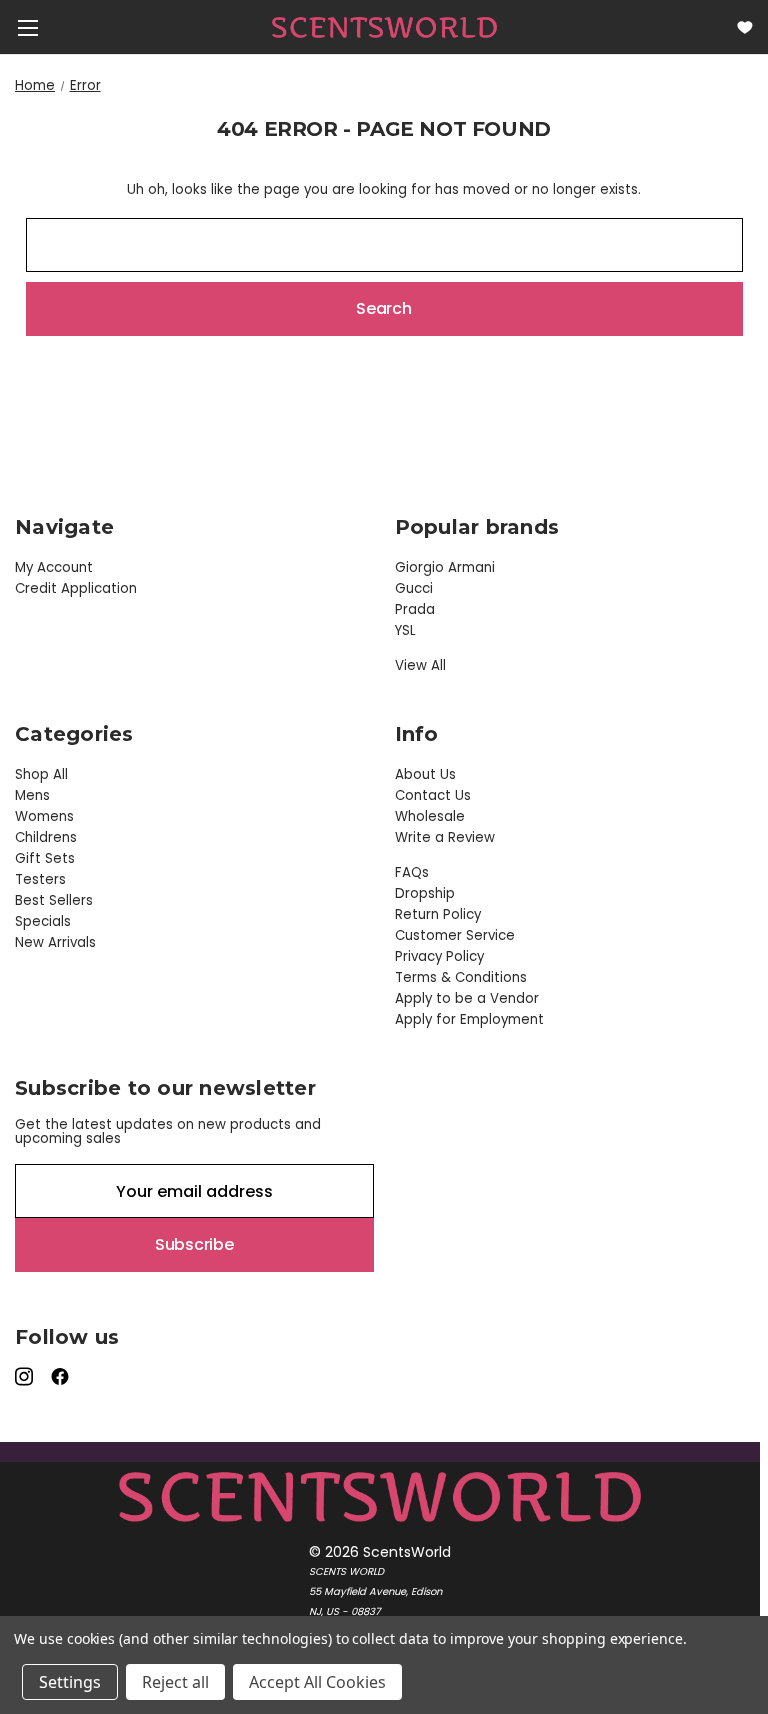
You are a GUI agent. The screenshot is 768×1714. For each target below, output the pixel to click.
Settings (70, 1682)
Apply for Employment (469, 1019)
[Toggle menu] (27, 27)
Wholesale (430, 816)
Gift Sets (45, 858)
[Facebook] (61, 1376)
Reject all (175, 1682)
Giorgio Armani (445, 567)
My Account (54, 567)
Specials (43, 921)
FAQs (412, 872)
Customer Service (455, 935)
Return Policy (438, 914)
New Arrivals (55, 942)
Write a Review (445, 837)
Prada (415, 609)
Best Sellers (54, 900)
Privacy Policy (439, 956)
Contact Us (433, 795)
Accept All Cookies (317, 1682)
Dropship (425, 893)
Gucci (414, 588)
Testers (40, 879)
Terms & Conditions (461, 977)
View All (420, 665)
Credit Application (76, 588)
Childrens (46, 837)
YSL (405, 630)
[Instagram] (25, 1376)
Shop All (41, 774)
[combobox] (384, 245)
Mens (32, 795)
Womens (44, 816)
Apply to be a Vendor (467, 998)
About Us (425, 774)
